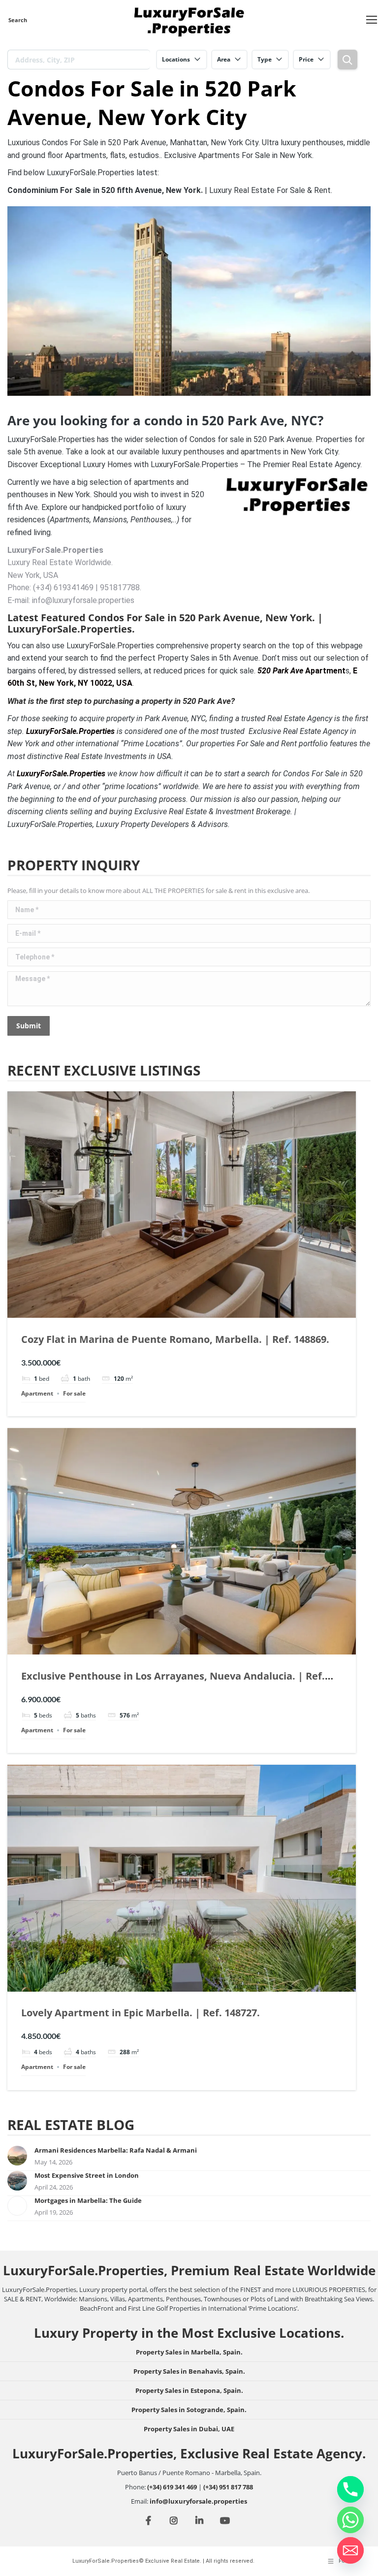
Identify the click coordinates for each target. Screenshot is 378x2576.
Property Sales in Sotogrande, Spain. (189, 2410)
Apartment (301, 671)
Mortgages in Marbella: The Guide (88, 2200)
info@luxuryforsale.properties (198, 2501)
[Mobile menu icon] (372, 20)
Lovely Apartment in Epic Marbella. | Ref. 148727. (141, 2013)
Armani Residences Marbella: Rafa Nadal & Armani (116, 2150)
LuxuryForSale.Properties (61, 774)
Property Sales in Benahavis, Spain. (189, 2371)
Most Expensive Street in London (87, 2175)
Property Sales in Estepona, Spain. (189, 2390)
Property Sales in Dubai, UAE (189, 2429)
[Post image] (17, 2156)
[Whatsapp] (350, 2520)
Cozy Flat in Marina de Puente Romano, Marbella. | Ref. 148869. (175, 1339)
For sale (74, 1393)
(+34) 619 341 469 (172, 2487)
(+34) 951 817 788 (228, 2487)
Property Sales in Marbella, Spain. (189, 2352)
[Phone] (350, 2489)
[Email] (350, 2550)
